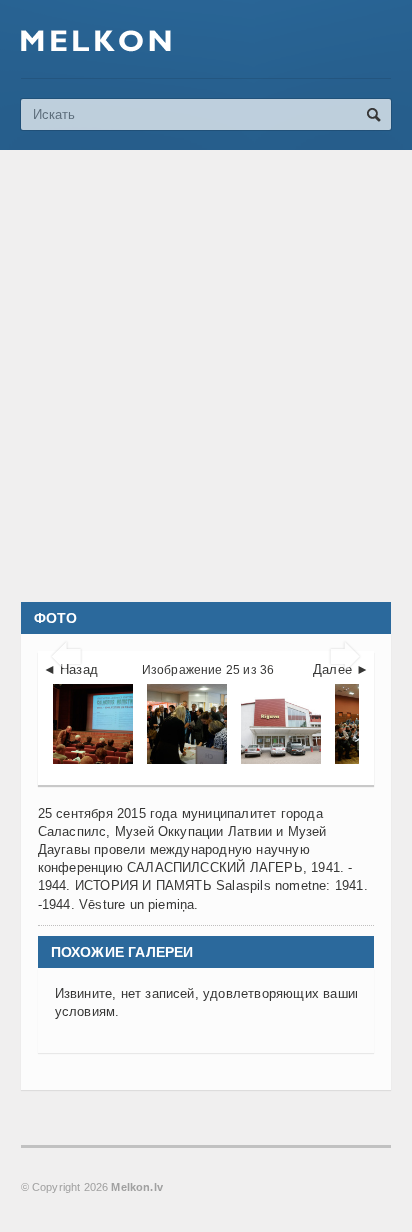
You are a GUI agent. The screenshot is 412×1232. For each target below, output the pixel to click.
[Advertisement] (206, 376)
